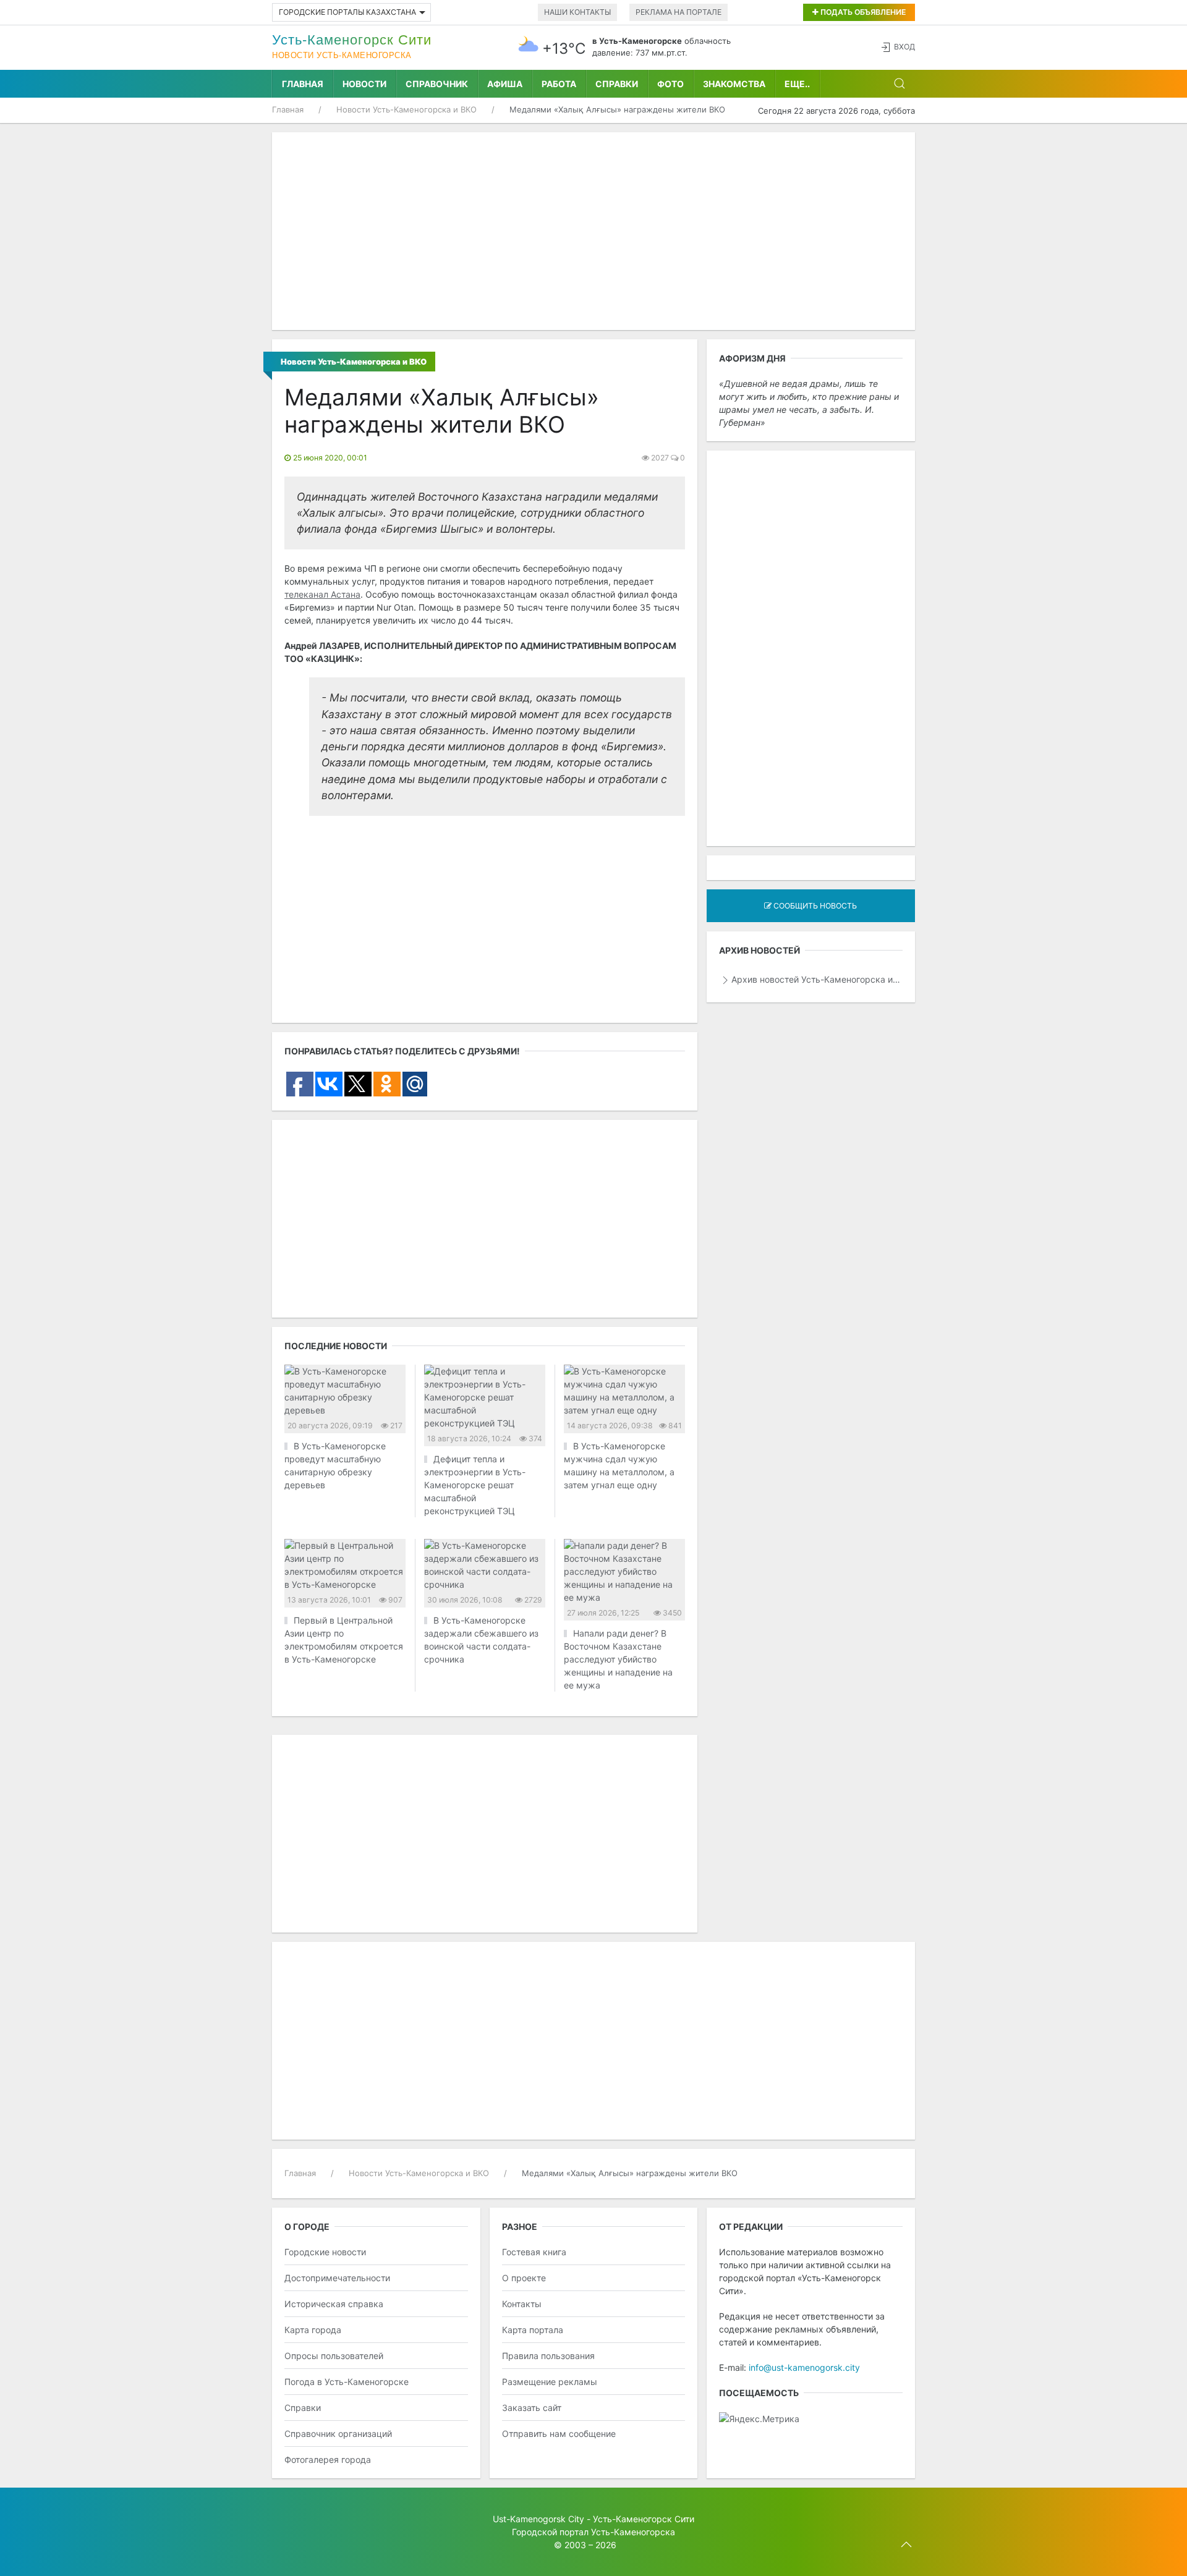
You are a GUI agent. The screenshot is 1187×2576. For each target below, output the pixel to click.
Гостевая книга (534, 2252)
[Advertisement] (593, 231)
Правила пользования (548, 2356)
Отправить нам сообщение (559, 2434)
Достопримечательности (337, 2278)
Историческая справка (334, 2304)
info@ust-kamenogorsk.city (804, 2367)
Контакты (522, 2304)
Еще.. (797, 84)
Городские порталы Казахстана (347, 12)
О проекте (524, 2278)
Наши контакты (577, 12)
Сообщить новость (814, 906)
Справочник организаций (338, 2434)
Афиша (505, 84)
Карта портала (533, 2330)
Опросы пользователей (334, 2356)
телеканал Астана (322, 594)
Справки (617, 84)
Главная (303, 84)
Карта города (313, 2330)
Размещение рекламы (550, 2382)
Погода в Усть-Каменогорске (347, 2382)
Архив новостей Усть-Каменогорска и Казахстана (817, 979)
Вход (904, 47)
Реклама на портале (679, 12)
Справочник (437, 84)
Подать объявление (862, 12)
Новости (364, 84)
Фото (670, 84)
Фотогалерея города (328, 2459)
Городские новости (325, 2252)
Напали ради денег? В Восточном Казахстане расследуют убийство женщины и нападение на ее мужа (618, 1659)
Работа (559, 84)
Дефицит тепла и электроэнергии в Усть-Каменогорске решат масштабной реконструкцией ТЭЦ (475, 1485)
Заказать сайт (532, 2408)
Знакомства (734, 84)
